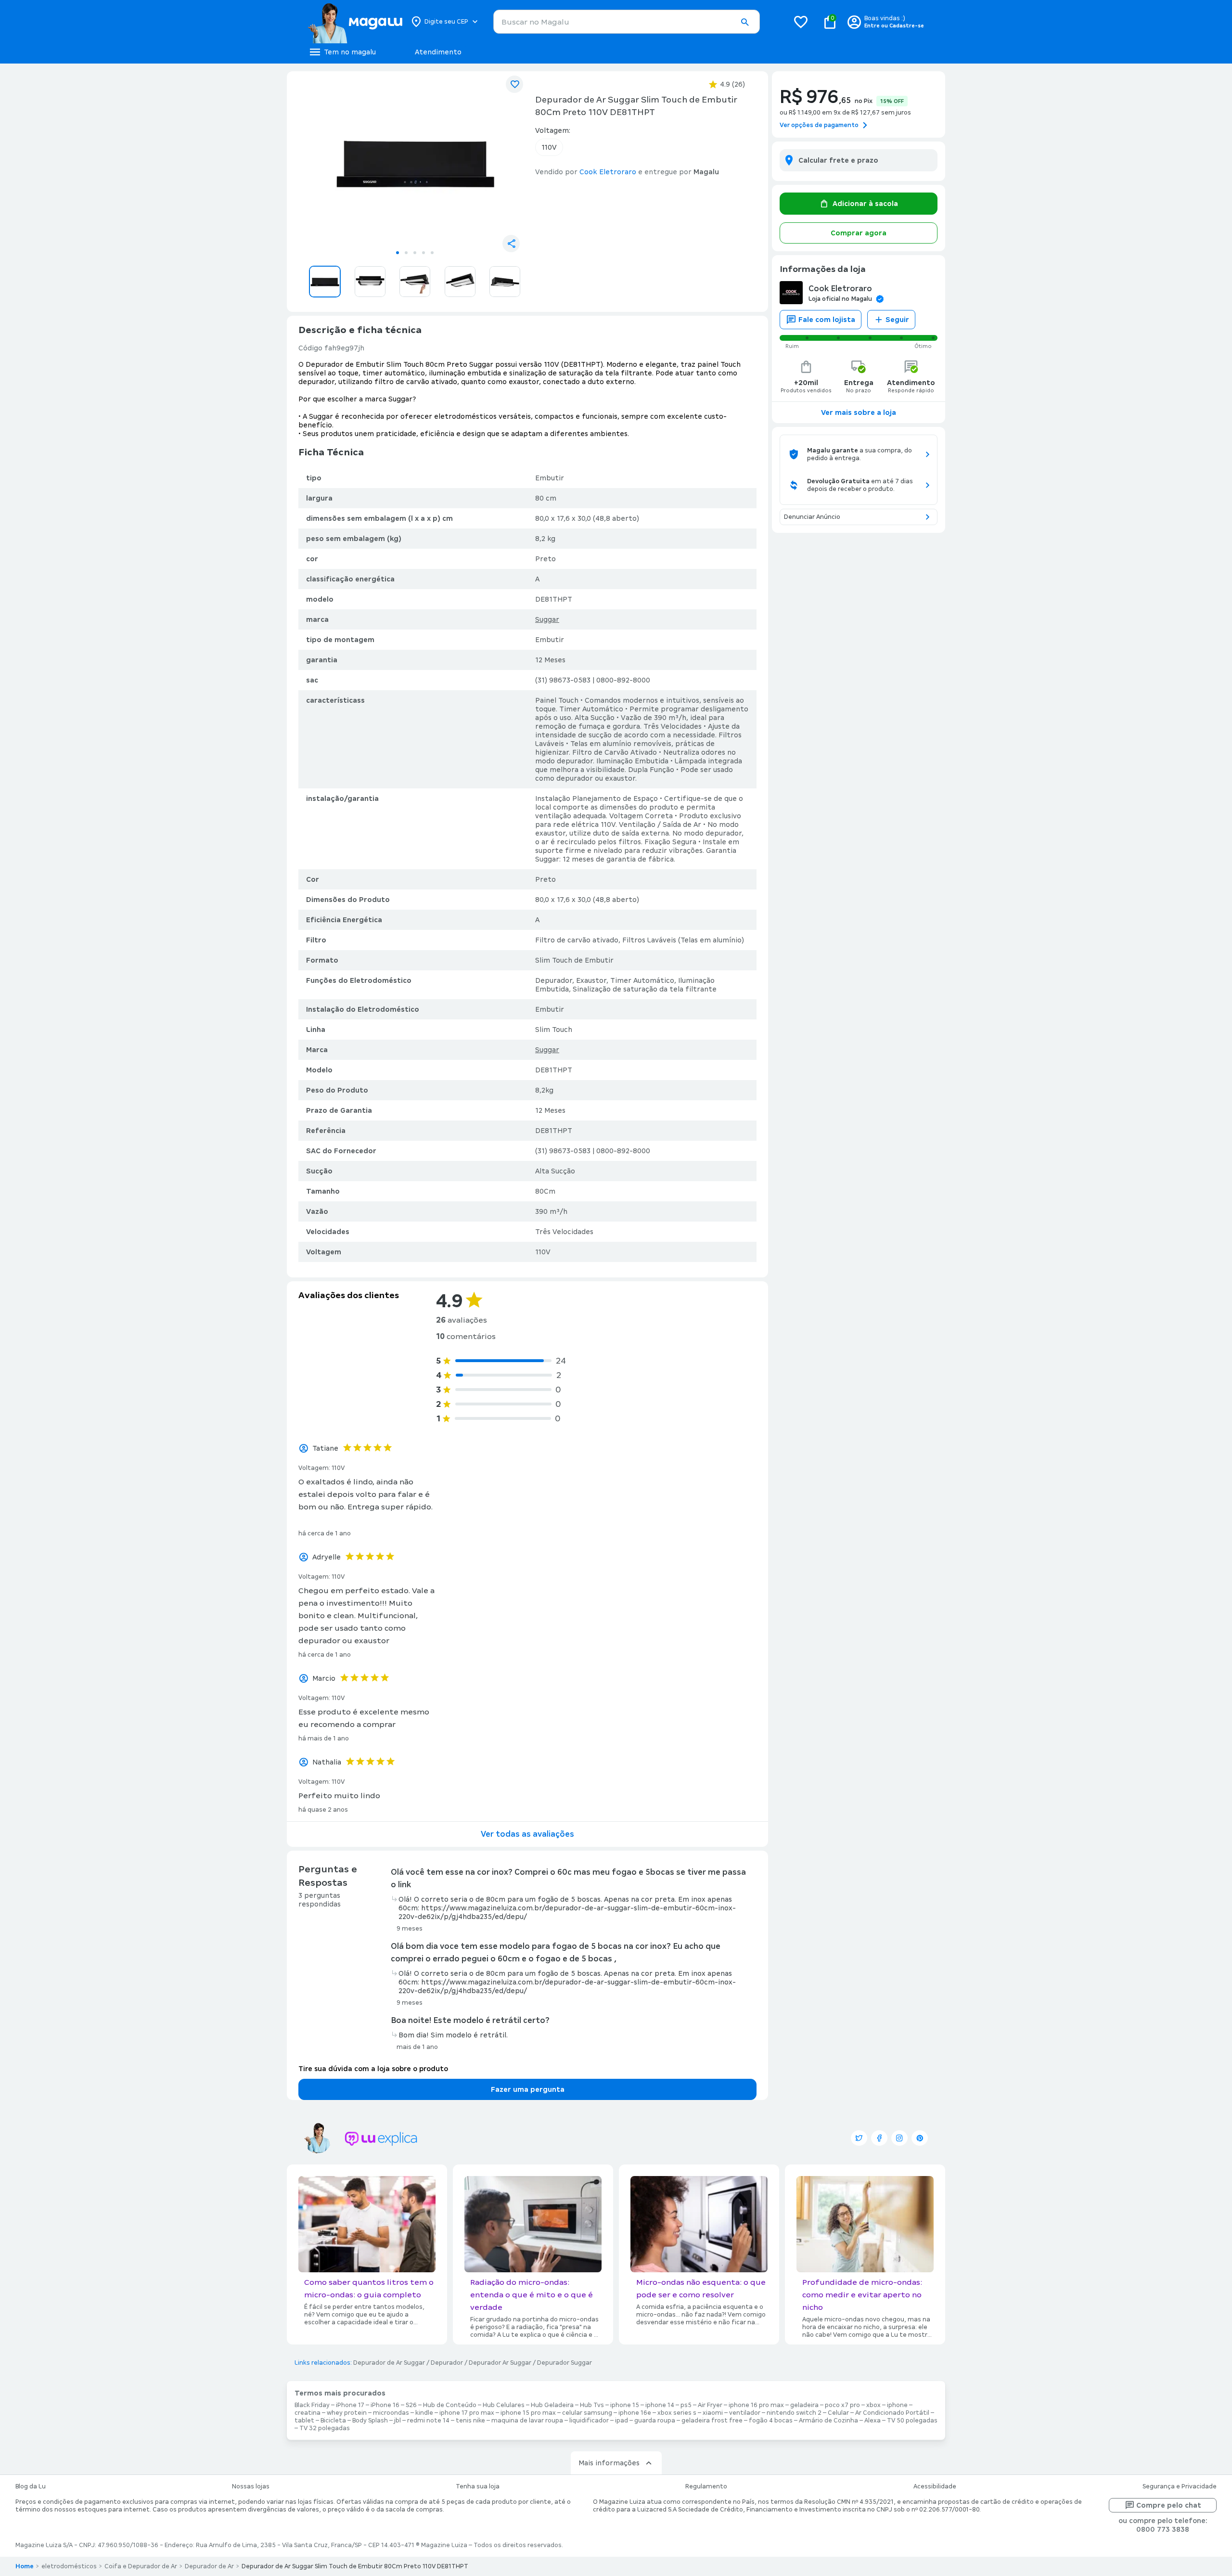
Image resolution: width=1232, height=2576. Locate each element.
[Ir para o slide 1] (398, 253)
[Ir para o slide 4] (423, 253)
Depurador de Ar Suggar (389, 2363)
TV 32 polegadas (325, 2428)
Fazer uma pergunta (528, 2089)
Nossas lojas (251, 2486)
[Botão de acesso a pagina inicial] (355, 22)
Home (25, 2566)
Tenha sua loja (478, 2486)
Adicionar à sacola (865, 204)
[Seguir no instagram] (899, 2138)
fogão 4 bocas (771, 2421)
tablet (304, 2421)
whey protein (347, 2413)
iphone (897, 2405)
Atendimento (438, 52)
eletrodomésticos (69, 2566)
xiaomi (713, 2413)
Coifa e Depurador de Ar (141, 2566)
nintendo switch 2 (794, 2413)
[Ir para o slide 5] (432, 253)
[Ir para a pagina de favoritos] (801, 22)
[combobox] (627, 22)
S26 (411, 2405)
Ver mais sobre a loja (859, 412)
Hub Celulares (504, 2405)
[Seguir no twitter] (859, 2138)
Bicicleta (333, 2421)
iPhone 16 (385, 2405)
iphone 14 (660, 2405)
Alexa (873, 2421)
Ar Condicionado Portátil (892, 2413)
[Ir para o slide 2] (406, 253)
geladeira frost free (712, 2421)
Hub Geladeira (552, 2405)
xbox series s (677, 2413)
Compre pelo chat (1169, 2505)
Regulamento (706, 2486)
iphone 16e (635, 2413)
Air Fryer (710, 2405)
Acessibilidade (935, 2486)
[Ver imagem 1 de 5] (415, 162)
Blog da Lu (31, 2486)
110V (549, 147)
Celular (838, 2413)
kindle (424, 2413)
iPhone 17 (350, 2405)
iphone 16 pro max (756, 2405)
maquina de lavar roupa (527, 2421)
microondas (391, 2413)
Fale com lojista (827, 320)
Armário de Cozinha (828, 2421)
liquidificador (589, 2421)
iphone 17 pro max (467, 2413)
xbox (873, 2405)
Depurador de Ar (209, 2566)
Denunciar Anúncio (812, 517)
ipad (622, 2421)
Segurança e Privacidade (1180, 2486)
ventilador (745, 2413)
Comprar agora (859, 233)
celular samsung (587, 2413)
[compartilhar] (511, 244)
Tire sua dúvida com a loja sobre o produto (373, 2069)
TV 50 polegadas (912, 2421)
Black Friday (312, 2405)
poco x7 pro (842, 2405)
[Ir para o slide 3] (415, 253)
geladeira (804, 2405)
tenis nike (470, 2421)
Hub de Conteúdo (450, 2405)
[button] (744, 22)
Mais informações (609, 2463)
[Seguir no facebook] (879, 2138)
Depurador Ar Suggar (500, 2363)
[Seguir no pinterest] (920, 2138)
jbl (398, 2421)
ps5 (686, 2405)
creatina (308, 2413)
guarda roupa (655, 2421)
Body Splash (370, 2421)
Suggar (547, 619)
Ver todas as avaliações (527, 1834)
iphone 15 (625, 2405)
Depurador (447, 2363)
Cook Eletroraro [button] (608, 172)
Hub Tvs (592, 2405)
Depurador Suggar (565, 2363)
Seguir (897, 320)
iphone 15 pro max (528, 2413)
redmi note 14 (428, 2421)
